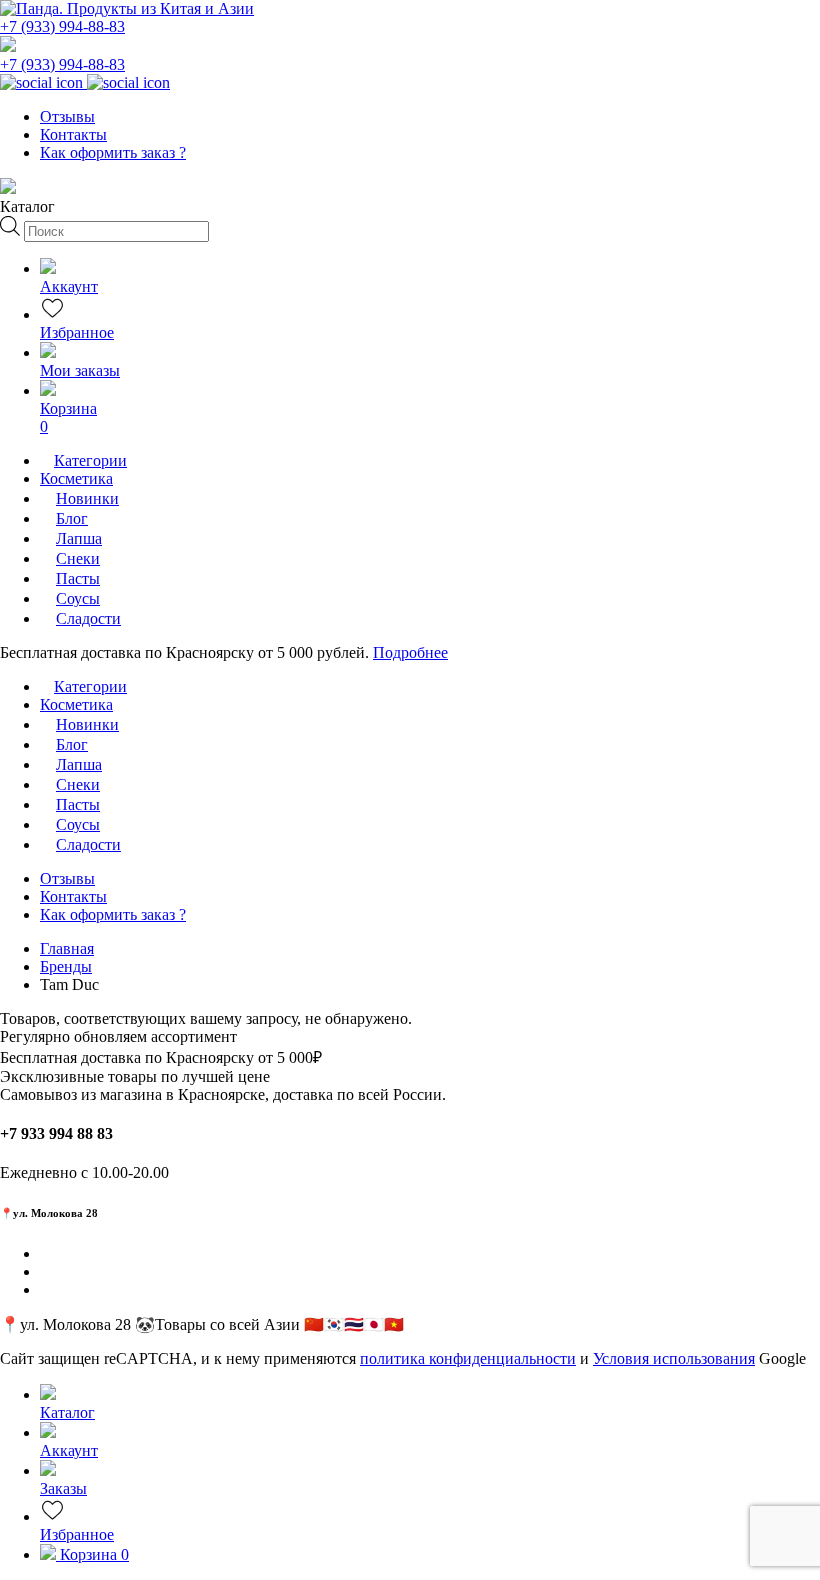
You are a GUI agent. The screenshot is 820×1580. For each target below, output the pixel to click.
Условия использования (674, 1358)
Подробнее (410, 652)
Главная (67, 948)
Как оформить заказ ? (113, 152)
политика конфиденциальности (468, 1358)
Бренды (66, 966)
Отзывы (67, 116)
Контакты (73, 134)
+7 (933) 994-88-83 (62, 26)
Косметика (76, 478)
